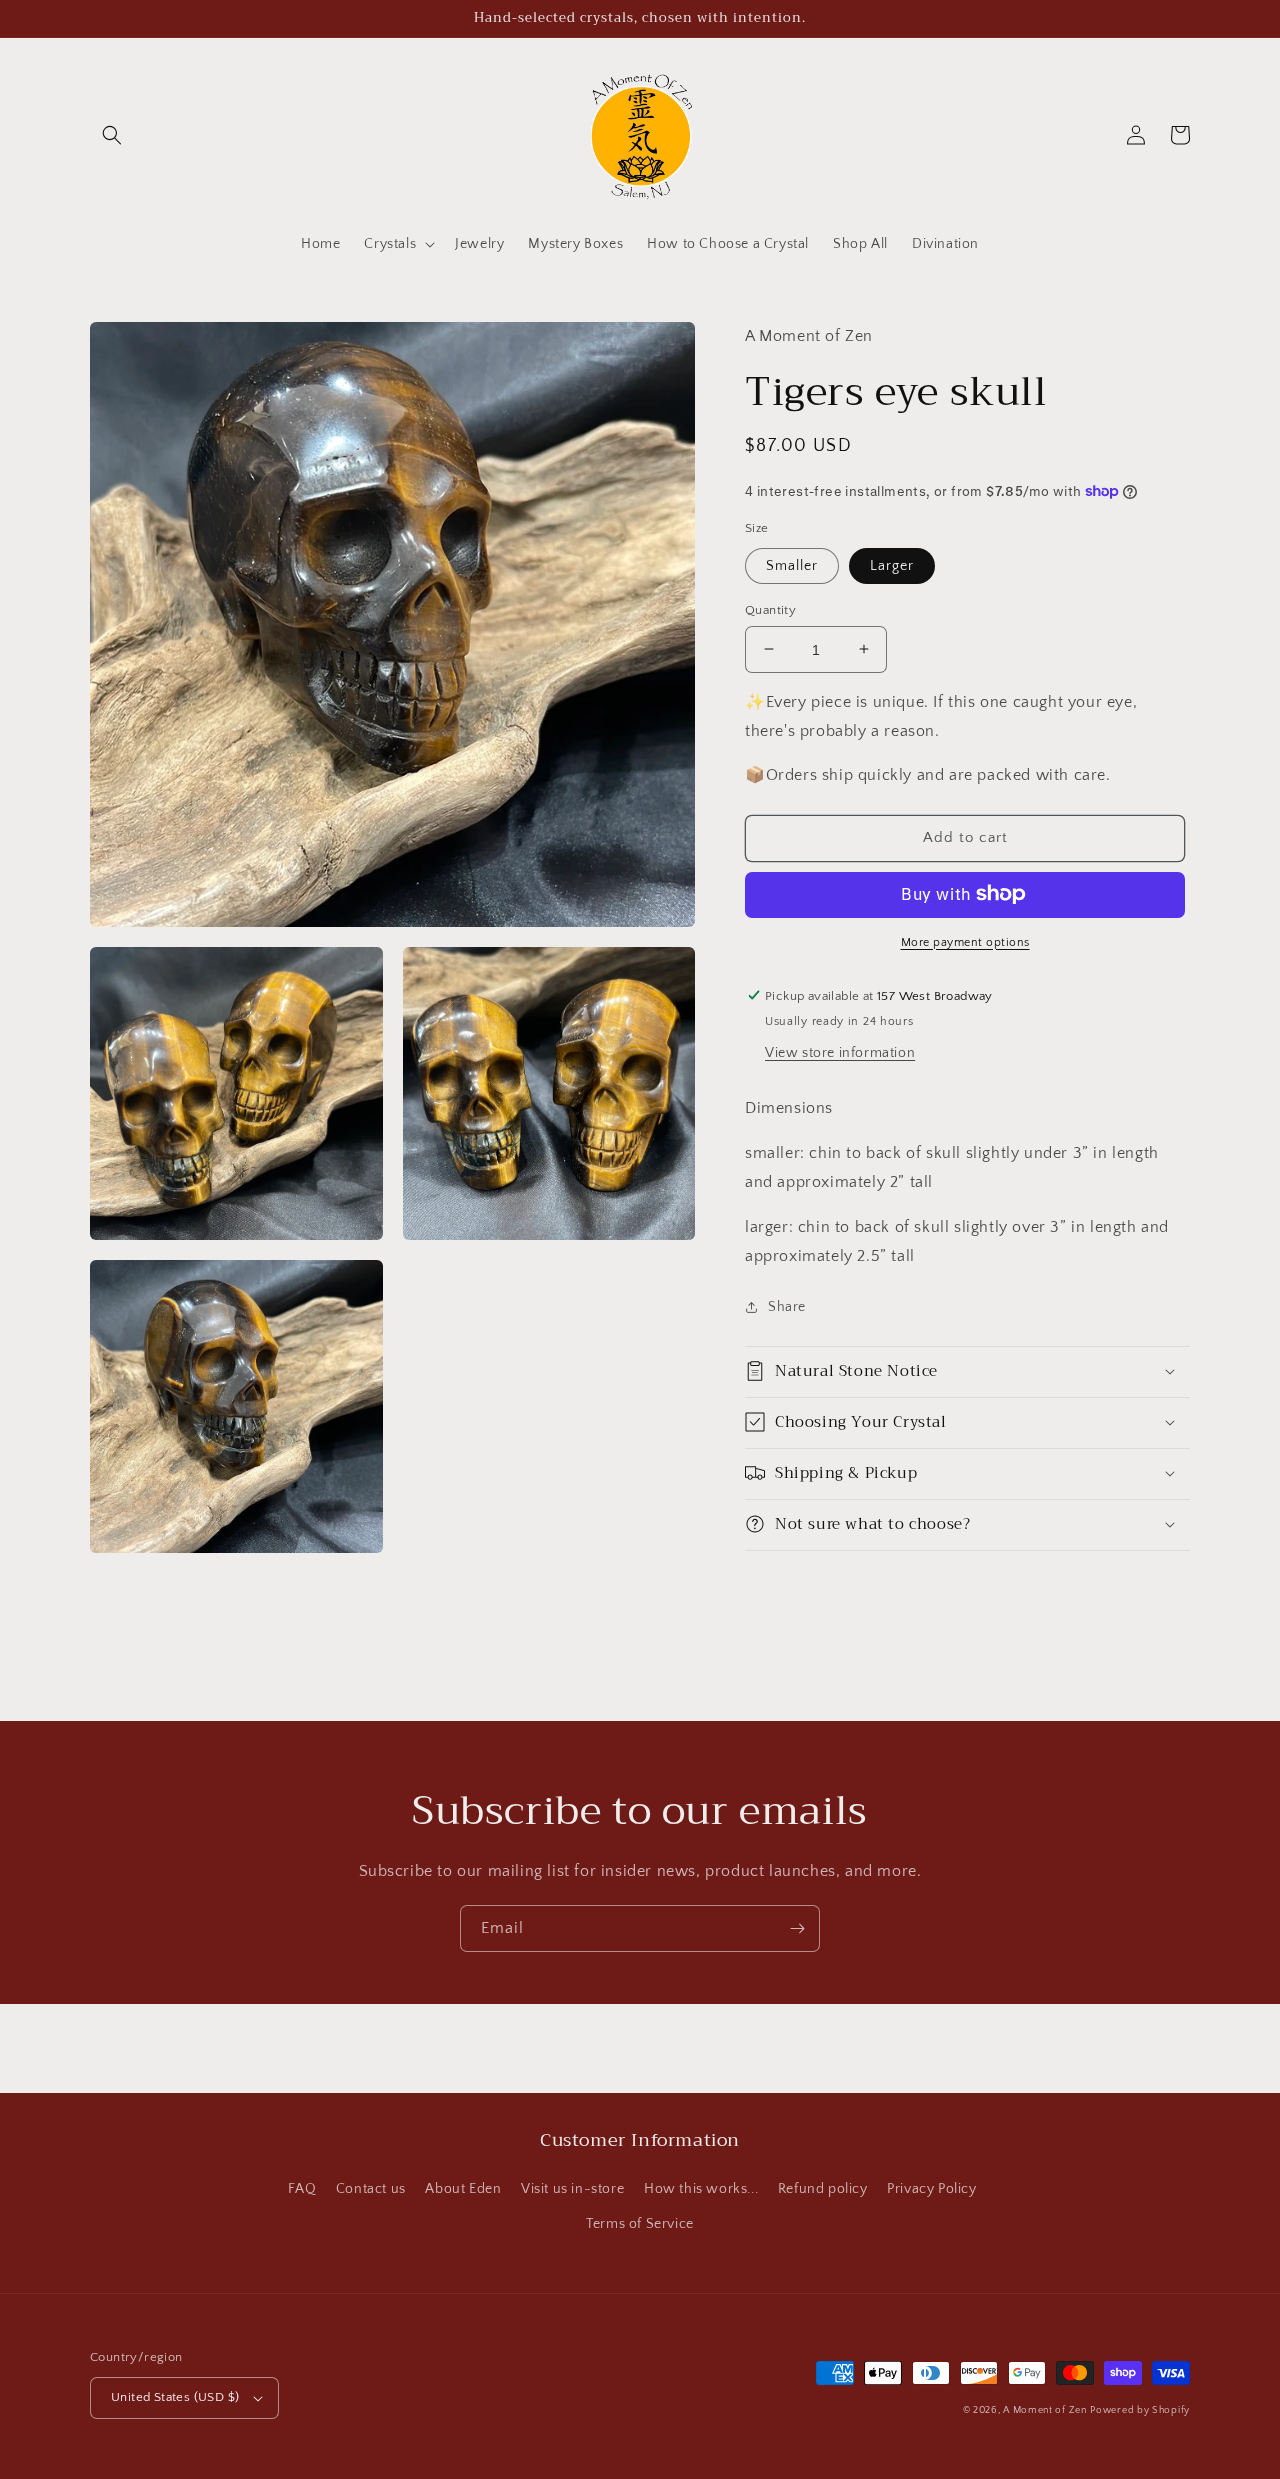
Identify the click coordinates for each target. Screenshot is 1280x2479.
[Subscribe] (797, 1928)
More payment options (965, 941)
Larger (892, 565)
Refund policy (823, 2189)
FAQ (302, 2189)
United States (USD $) (175, 2397)
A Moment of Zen (1045, 2410)
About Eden (463, 2189)
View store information (840, 1053)
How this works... (701, 2189)
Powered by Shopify (1140, 2410)
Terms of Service (640, 2224)
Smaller (792, 565)
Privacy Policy (931, 2189)
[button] (112, 135)
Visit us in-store (572, 2189)
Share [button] (787, 1307)
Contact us (371, 2189)
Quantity (770, 609)
